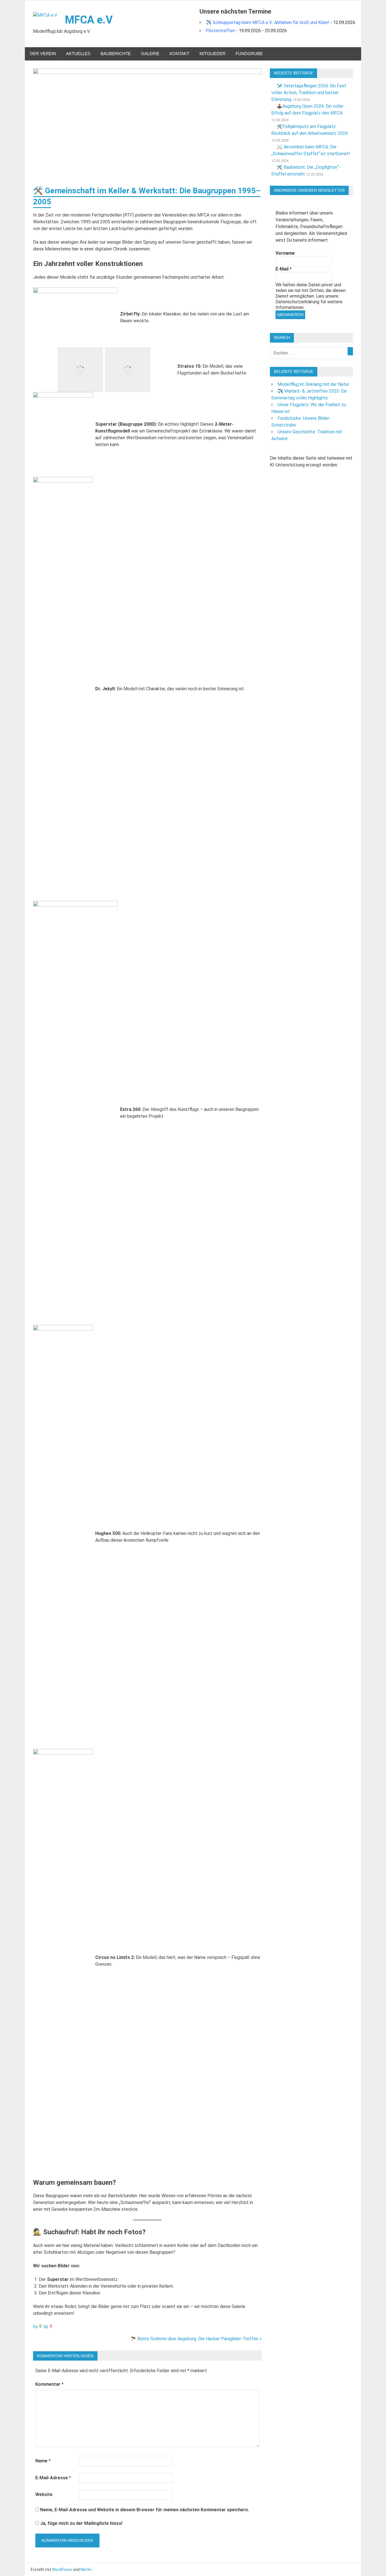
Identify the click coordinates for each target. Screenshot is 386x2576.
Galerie (150, 54)
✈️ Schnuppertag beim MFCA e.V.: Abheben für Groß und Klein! (267, 22)
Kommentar (49, 2384)
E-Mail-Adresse (53, 2478)
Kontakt (179, 54)
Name (43, 2461)
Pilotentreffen (220, 31)
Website (44, 2494)
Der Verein (43, 54)
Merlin (86, 2569)
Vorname (285, 253)
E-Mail (284, 269)
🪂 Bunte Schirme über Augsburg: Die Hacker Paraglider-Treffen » (196, 2339)
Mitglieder (212, 54)
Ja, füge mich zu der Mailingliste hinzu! (81, 2523)
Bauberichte (116, 54)
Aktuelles (78, 54)
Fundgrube (249, 54)
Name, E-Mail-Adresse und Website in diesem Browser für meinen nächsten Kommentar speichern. (145, 2510)
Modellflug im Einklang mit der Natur (313, 384)
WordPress (62, 2569)
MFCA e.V (89, 20)
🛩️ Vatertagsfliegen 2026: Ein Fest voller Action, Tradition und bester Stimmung (309, 93)
